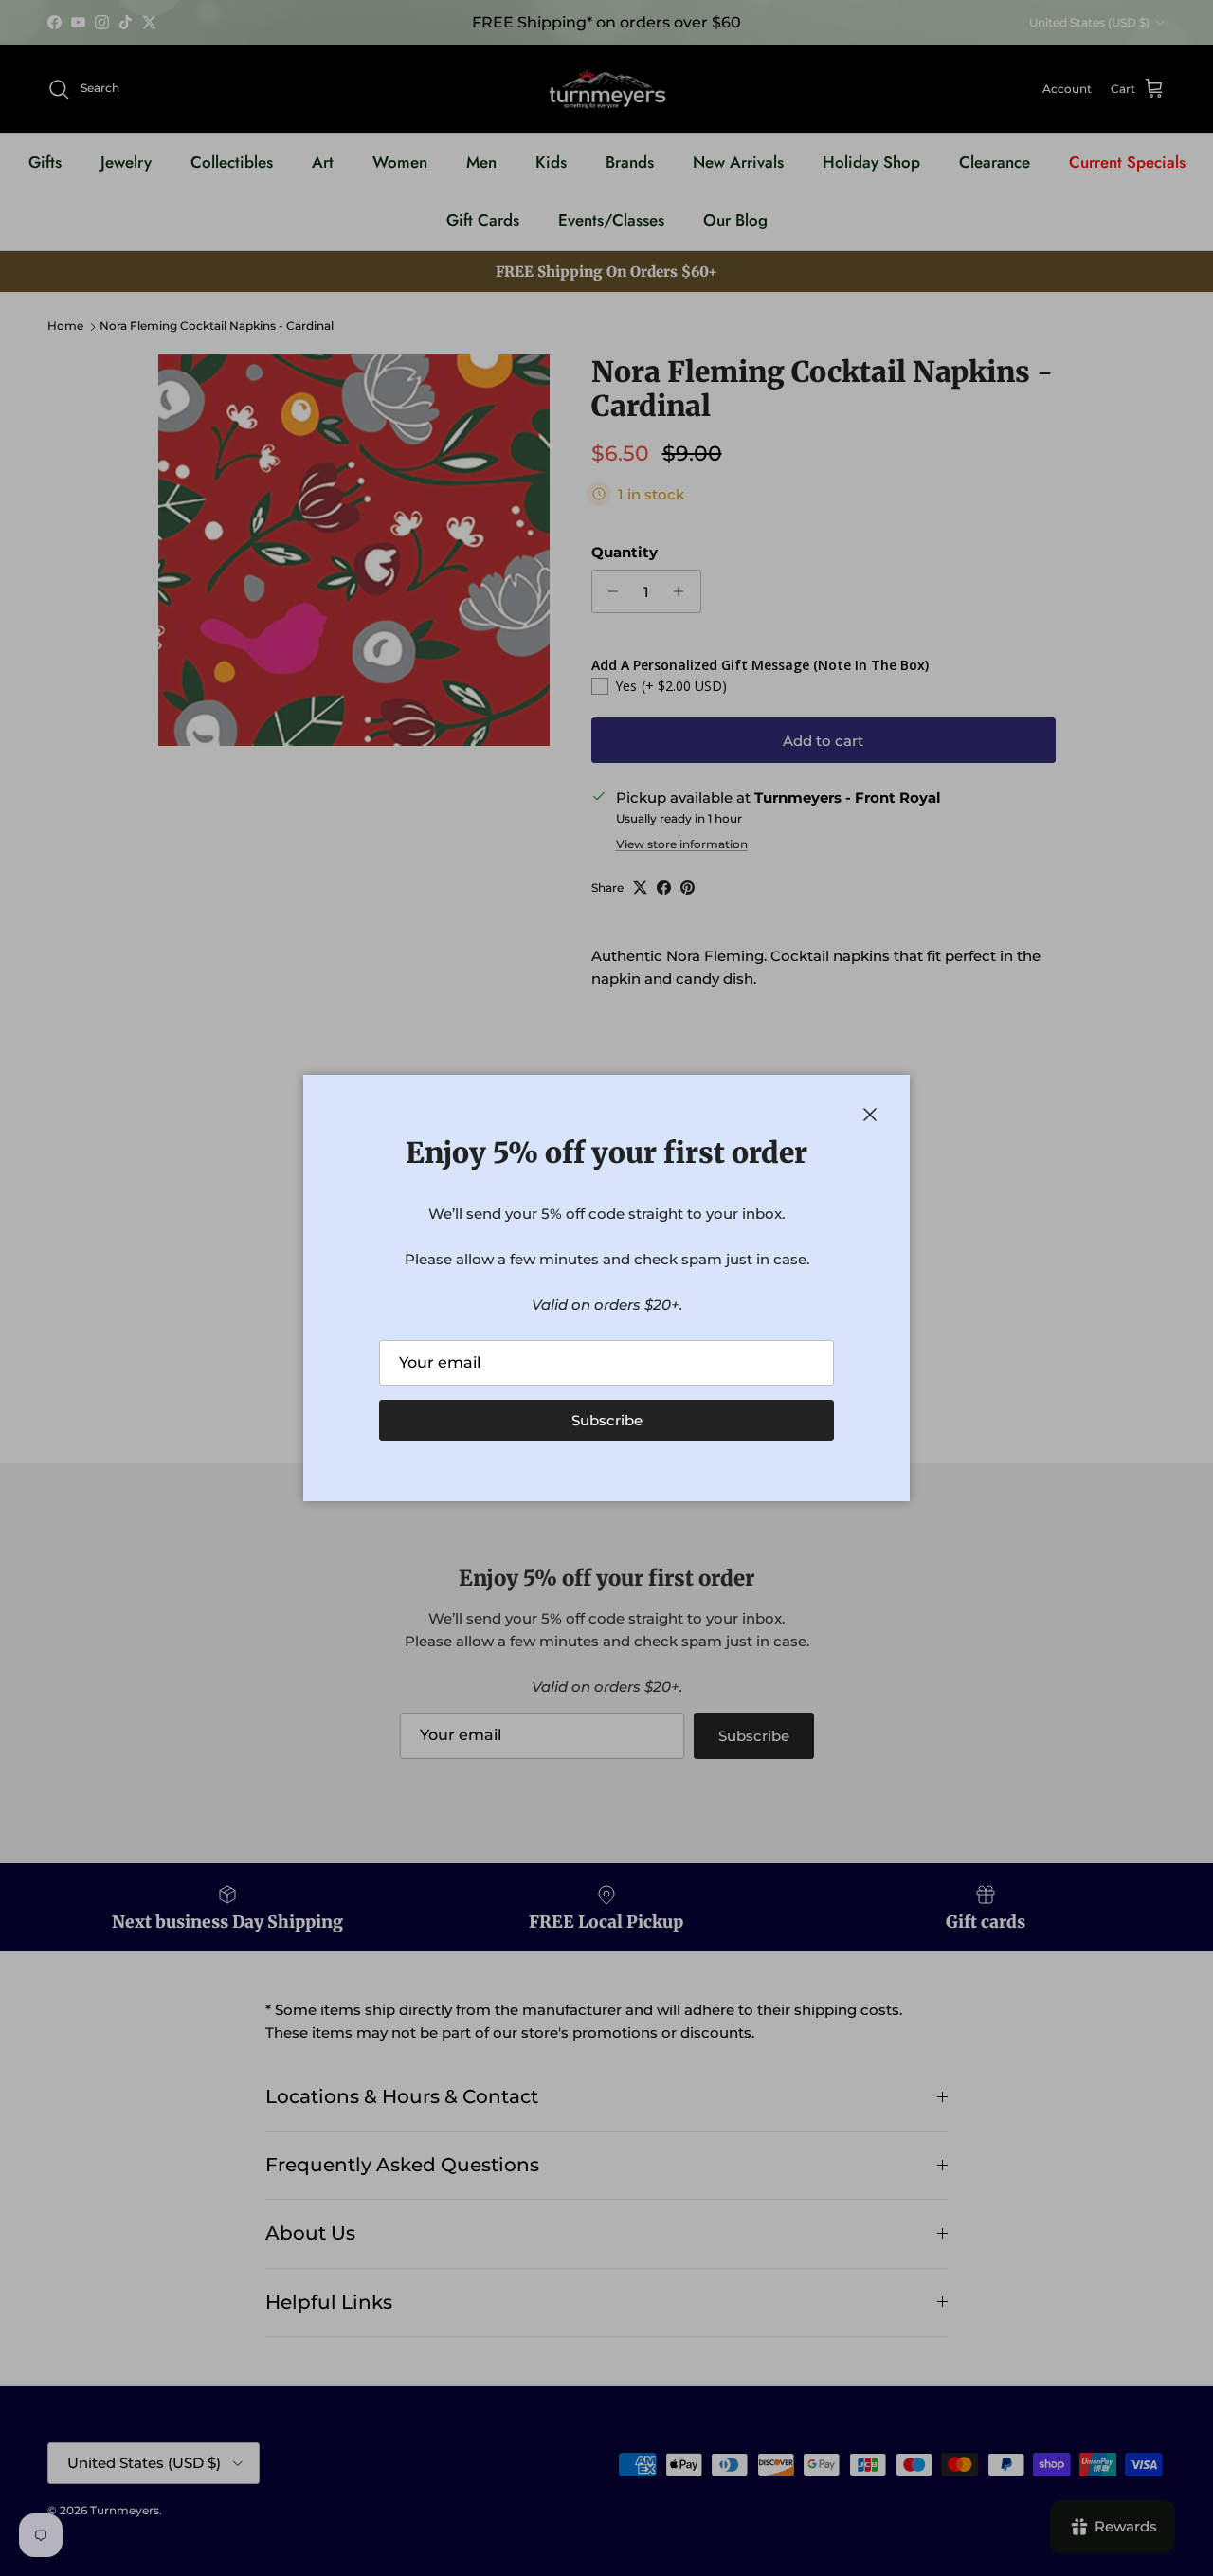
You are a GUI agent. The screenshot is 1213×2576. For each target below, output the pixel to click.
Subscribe (607, 1420)
